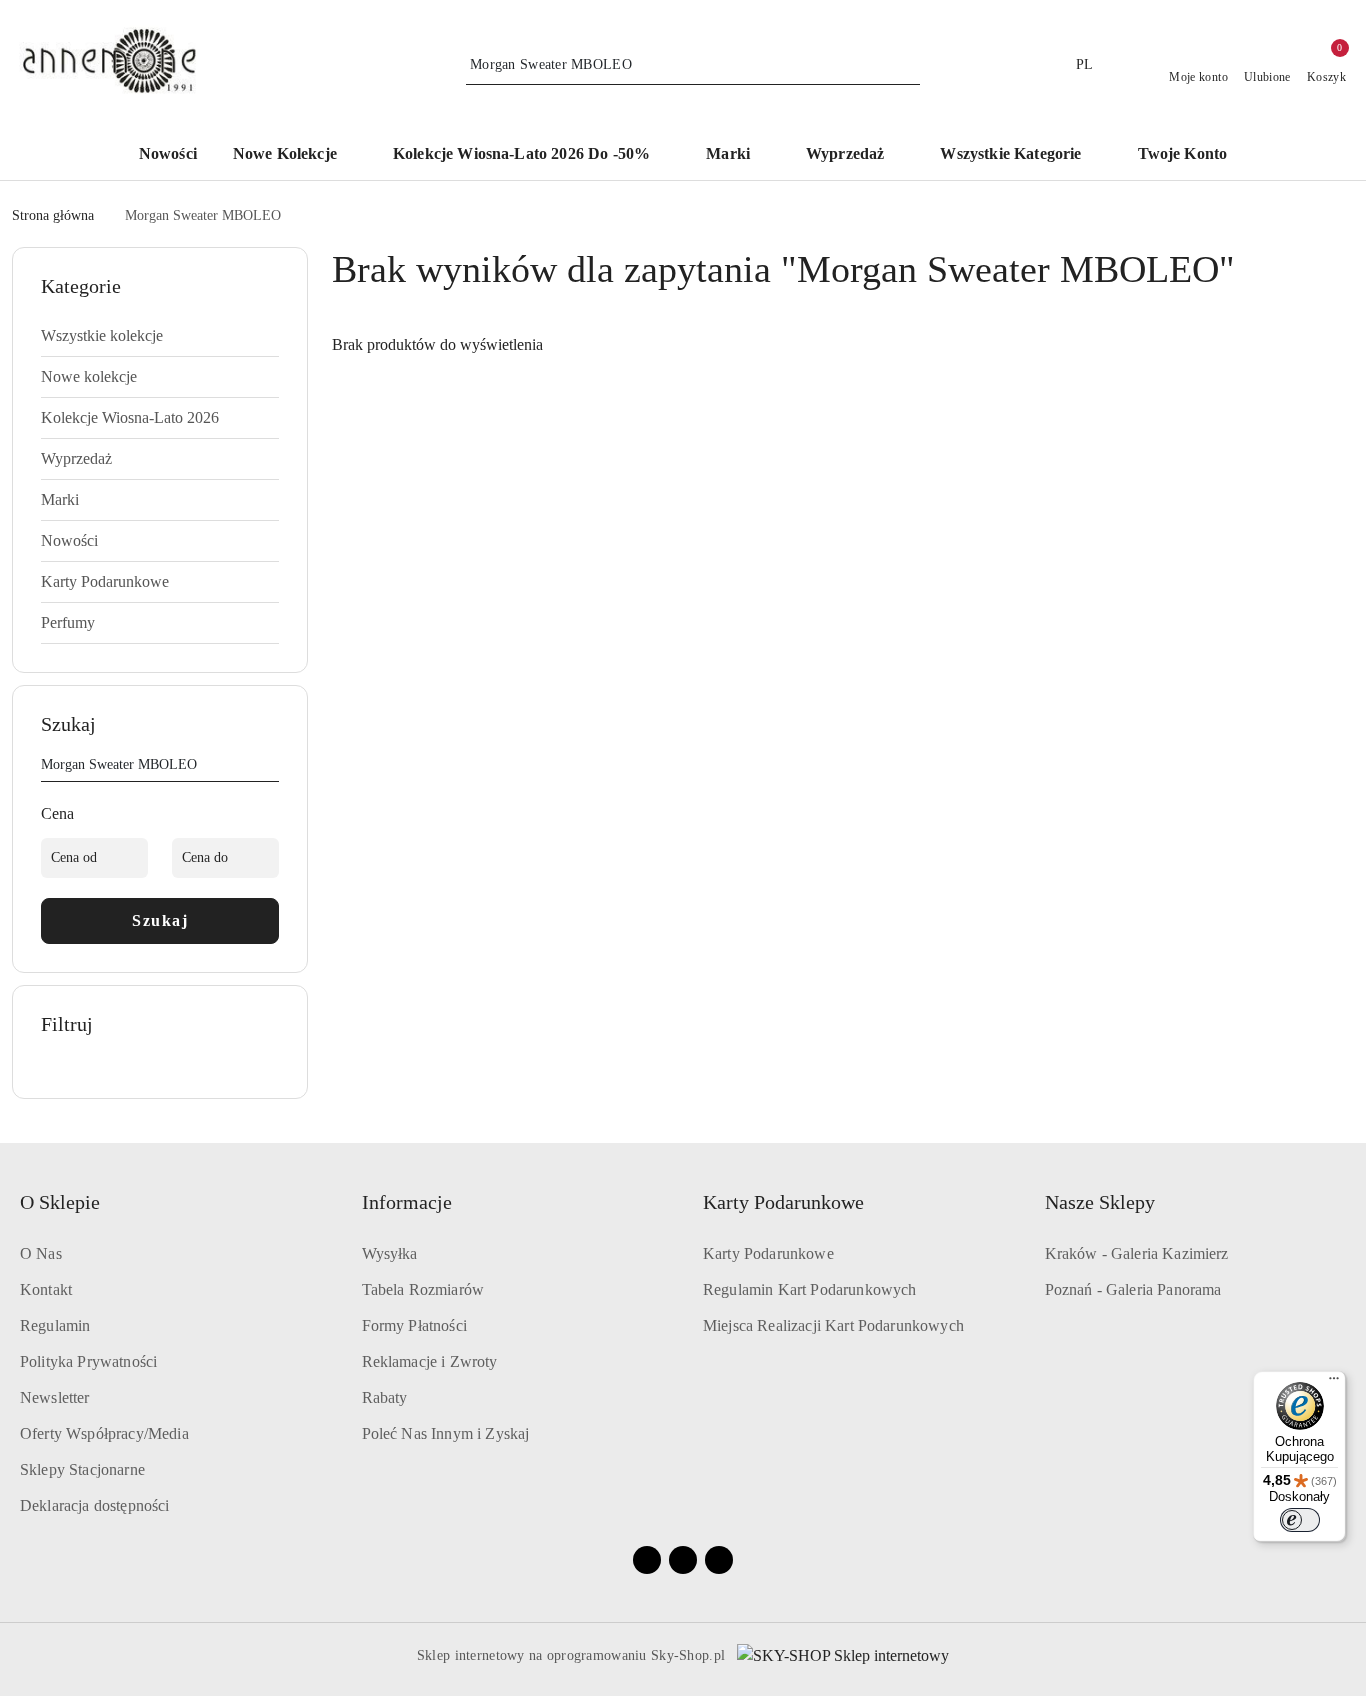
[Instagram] (683, 1560)
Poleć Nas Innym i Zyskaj (446, 1433)
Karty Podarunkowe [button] (783, 1202)
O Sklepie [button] (60, 1202)
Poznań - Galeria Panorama (1133, 1289)
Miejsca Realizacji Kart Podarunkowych (833, 1325)
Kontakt (46, 1289)
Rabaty (385, 1397)
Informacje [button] (407, 1202)
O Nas (41, 1253)
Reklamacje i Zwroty (430, 1361)
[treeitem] (160, 336)
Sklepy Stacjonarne (82, 1469)
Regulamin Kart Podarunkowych (809, 1289)
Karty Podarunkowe (768, 1253)
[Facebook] (647, 1560)
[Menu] (1334, 1383)
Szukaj (160, 920)
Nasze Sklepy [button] (1100, 1202)
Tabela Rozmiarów (423, 1289)
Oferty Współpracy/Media (104, 1433)
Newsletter (55, 1397)
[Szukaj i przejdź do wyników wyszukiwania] (908, 65)
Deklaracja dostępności (95, 1505)
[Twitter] (719, 1560)
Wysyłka (390, 1253)
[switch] (1300, 1520)
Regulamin (55, 1325)
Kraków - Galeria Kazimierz (1137, 1253)
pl (1085, 64)
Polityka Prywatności (88, 1361)
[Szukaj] (271, 768)
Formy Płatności (414, 1325)
